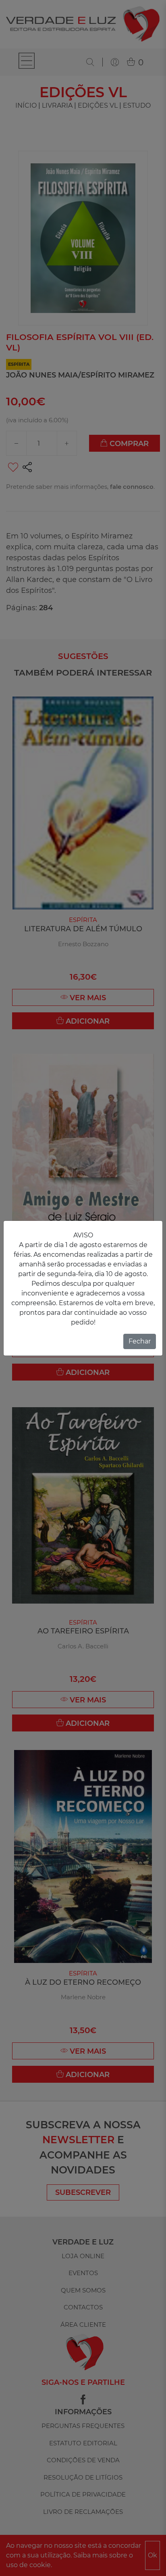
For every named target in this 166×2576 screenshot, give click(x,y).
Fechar (140, 1341)
